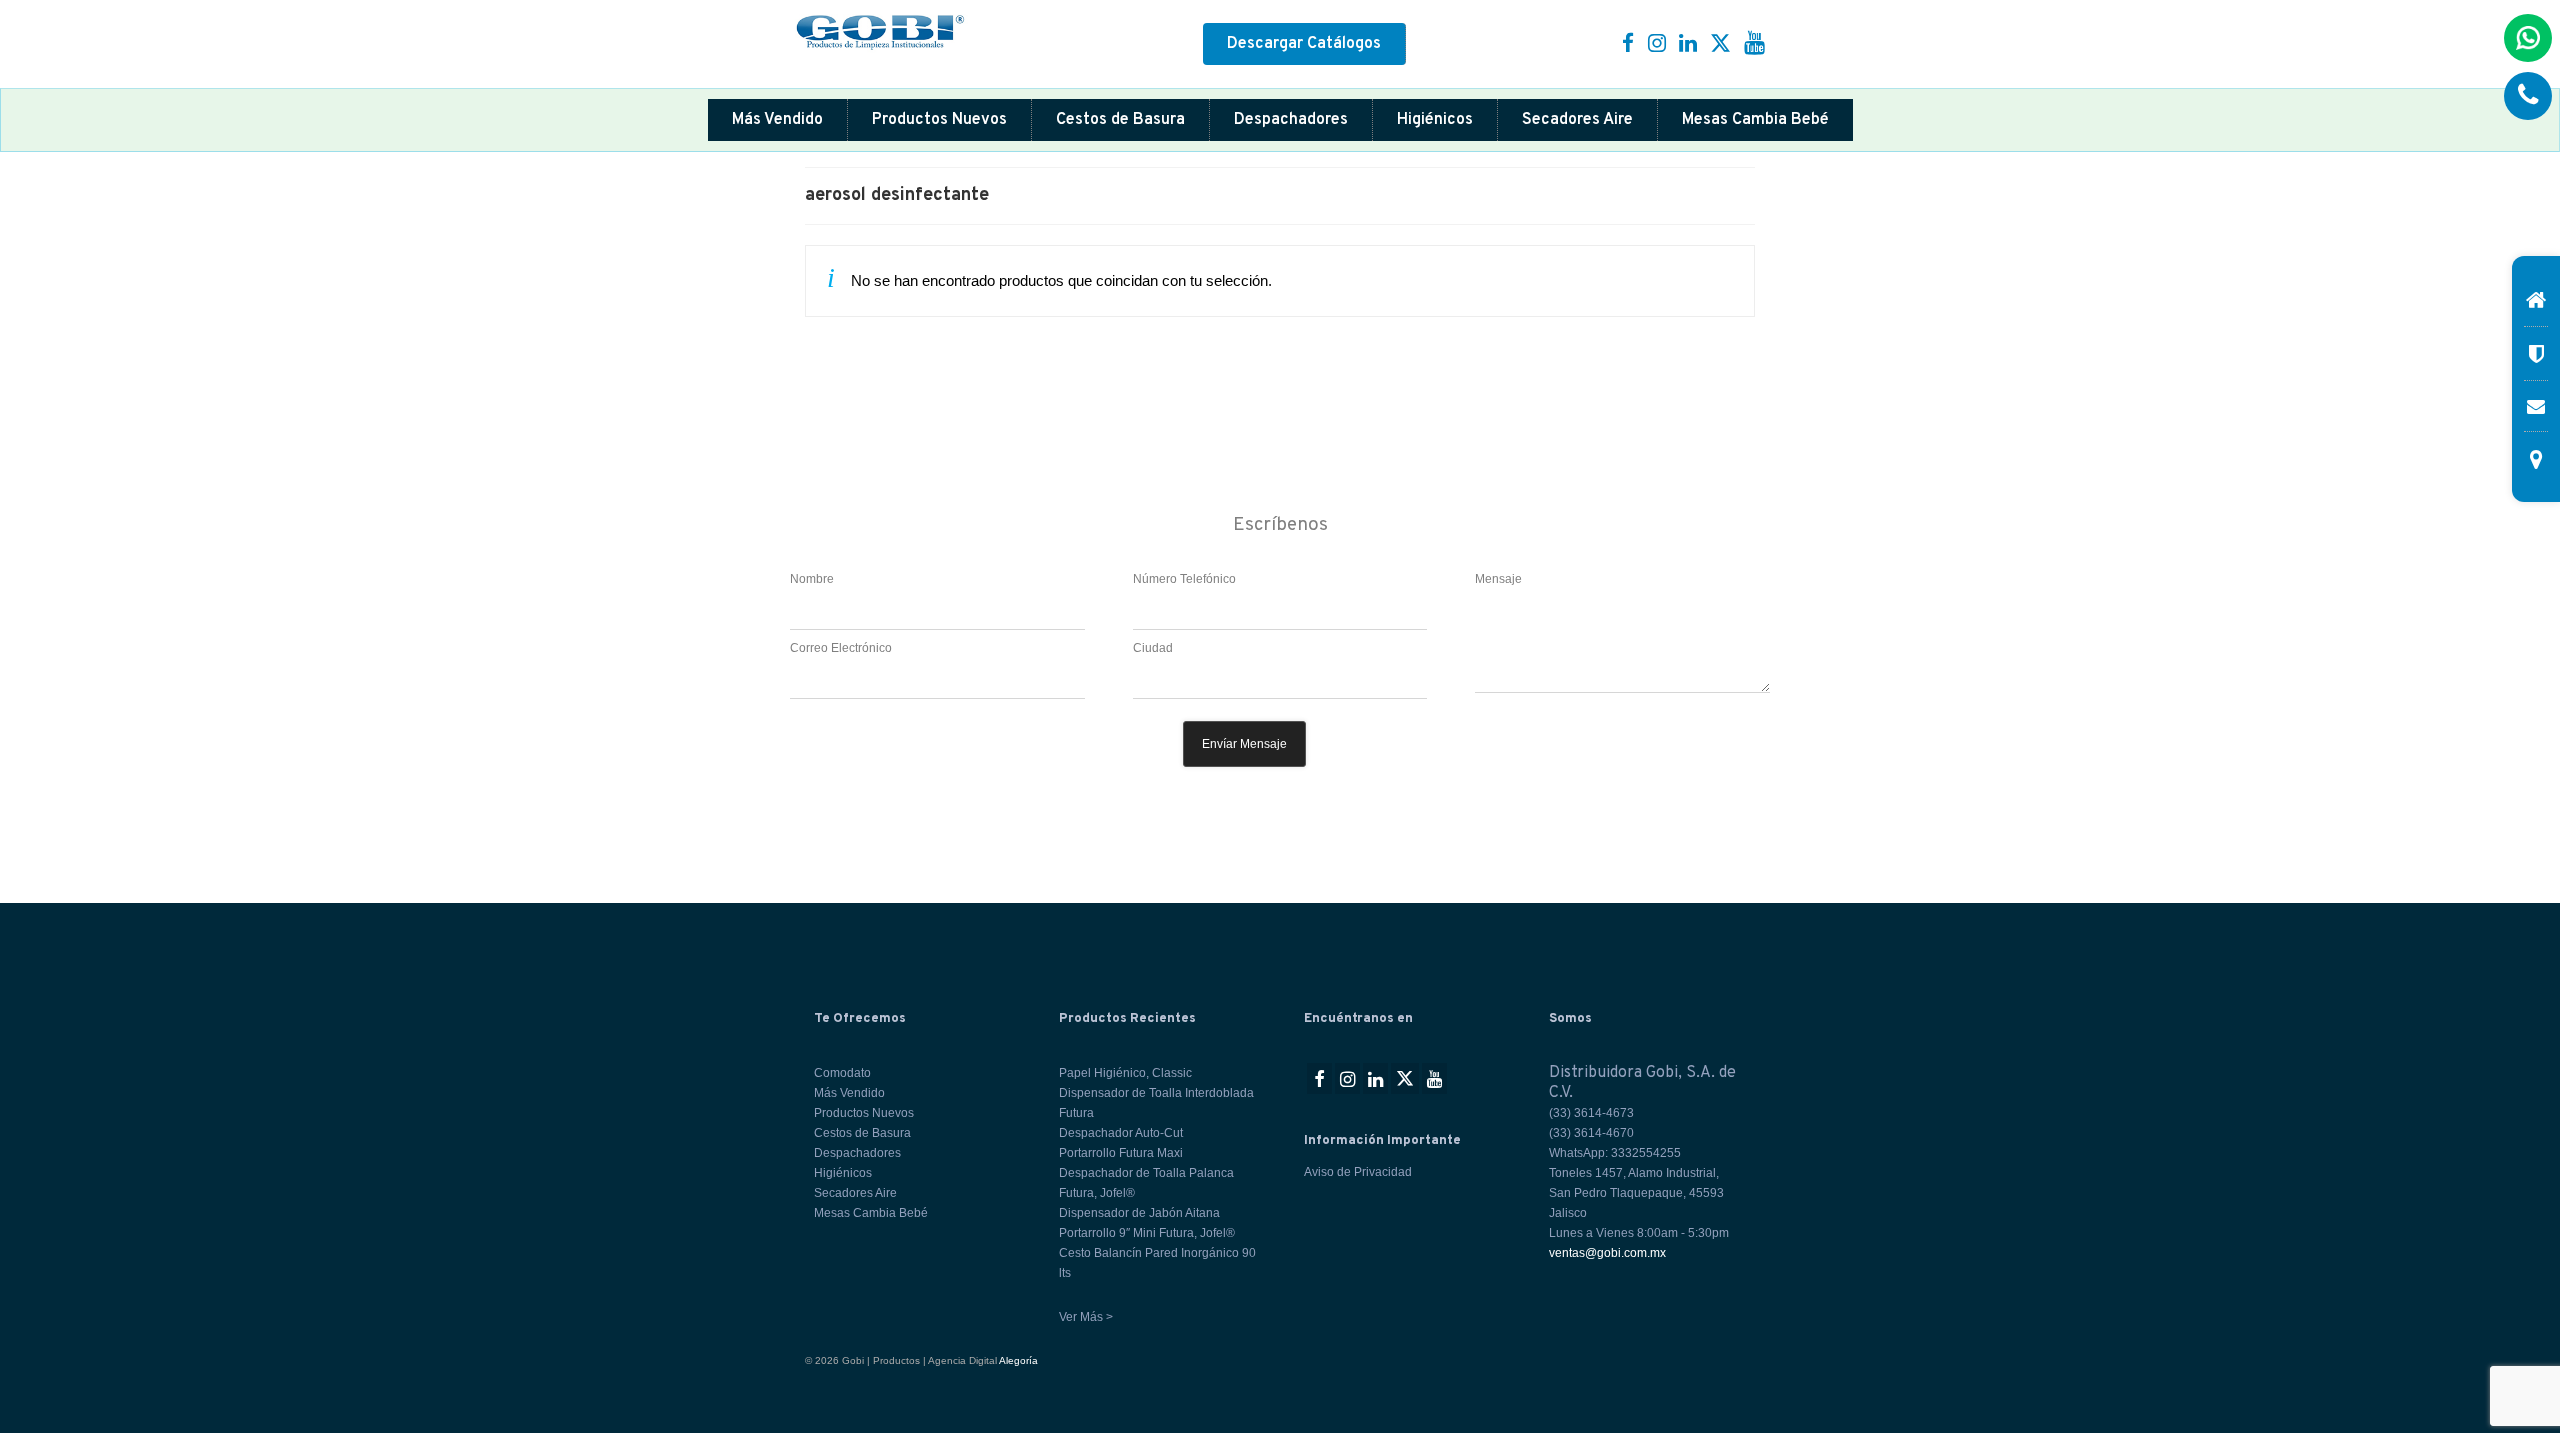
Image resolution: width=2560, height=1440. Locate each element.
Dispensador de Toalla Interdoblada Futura (1156, 1103)
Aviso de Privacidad (1358, 1172)
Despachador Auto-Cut (1121, 1133)
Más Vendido (777, 120)
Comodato (842, 1073)
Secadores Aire (1577, 120)
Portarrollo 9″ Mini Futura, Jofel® (1147, 1233)
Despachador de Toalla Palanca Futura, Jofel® (1146, 1183)
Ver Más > (1086, 1317)
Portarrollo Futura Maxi (1121, 1153)
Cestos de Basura (1120, 120)
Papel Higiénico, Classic (1125, 1073)
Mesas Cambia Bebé (1755, 120)
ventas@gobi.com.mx (1607, 1253)
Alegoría (1018, 1360)
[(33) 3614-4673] (2528, 96)
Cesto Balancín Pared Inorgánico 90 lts (1157, 1263)
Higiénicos (1435, 120)
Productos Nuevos (939, 120)
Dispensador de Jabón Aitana (1139, 1213)
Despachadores (1291, 120)
